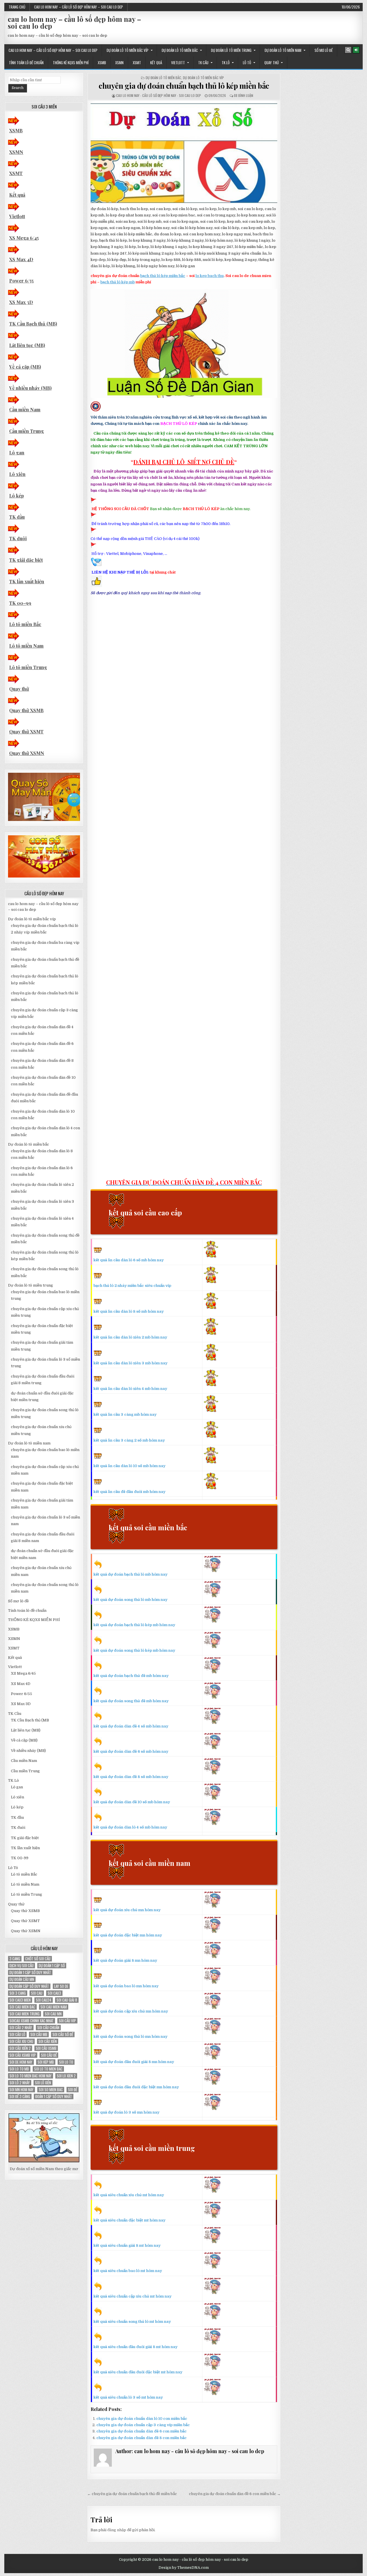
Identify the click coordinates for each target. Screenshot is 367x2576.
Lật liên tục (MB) (27, 345)
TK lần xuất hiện (27, 581)
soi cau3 (54, 1993)
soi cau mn (53, 2014)
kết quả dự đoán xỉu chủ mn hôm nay (127, 1910)
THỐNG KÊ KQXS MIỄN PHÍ (71, 63)
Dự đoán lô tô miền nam (283, 50)
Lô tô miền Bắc (25, 624)
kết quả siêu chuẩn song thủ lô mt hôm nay (132, 2322)
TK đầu (17, 517)
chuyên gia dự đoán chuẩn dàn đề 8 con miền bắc (141, 2438)
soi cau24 (44, 2000)
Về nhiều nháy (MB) (30, 388)
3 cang (15, 1959)
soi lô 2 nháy (20, 2083)
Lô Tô (247, 63)
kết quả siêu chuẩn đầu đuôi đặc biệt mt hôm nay (138, 2372)
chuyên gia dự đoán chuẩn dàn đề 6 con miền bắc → (235, 2494)
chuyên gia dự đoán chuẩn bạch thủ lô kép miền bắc (184, 86)
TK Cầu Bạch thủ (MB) (33, 324)
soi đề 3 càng (20, 2096)
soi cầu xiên (48, 2041)
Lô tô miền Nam (26, 646)
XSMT (137, 63)
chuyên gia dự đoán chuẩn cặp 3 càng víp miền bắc (143, 2425)
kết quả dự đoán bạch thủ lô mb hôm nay (130, 1574)
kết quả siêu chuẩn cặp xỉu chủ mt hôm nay (132, 2296)
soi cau (37, 1993)
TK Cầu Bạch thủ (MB (30, 1720)
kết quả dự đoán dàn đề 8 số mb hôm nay (131, 1777)
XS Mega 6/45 (24, 238)
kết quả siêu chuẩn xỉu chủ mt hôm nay (129, 2195)
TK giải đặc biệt (26, 560)
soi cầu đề (49, 2055)
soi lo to (66, 2062)
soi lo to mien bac (48, 2069)
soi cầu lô (17, 2034)
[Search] (348, 50)
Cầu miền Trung (27, 431)
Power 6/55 (21, 281)
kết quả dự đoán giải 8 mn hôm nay (125, 1960)
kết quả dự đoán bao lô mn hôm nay (126, 1986)
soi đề (73, 2090)
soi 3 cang (18, 1993)
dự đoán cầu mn (22, 1979)
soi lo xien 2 (66, 2076)
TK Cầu (203, 63)
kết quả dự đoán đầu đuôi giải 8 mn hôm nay (134, 2062)
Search (18, 88)
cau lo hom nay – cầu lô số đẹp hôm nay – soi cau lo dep (79, 7)
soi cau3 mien (20, 2000)
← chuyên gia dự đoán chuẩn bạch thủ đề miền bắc (132, 2494)
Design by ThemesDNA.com (184, 2568)
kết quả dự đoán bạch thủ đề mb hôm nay (131, 1676)
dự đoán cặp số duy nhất (29, 1986)
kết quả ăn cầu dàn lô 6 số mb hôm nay (129, 1260)
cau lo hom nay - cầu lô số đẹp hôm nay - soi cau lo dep (159, 95)
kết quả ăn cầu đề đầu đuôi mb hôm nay (129, 1492)
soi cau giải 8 (67, 2000)
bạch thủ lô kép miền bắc (163, 276)
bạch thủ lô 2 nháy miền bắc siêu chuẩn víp (132, 1286)
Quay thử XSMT (26, 732)
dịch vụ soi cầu (22, 1966)
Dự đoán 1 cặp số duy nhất (30, 1972)
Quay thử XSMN (27, 753)
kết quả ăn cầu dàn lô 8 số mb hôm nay (129, 1311)
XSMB (102, 63)
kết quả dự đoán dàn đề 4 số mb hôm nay (131, 1726)
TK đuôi (18, 538)
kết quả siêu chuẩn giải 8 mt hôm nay (127, 2245)
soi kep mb (46, 2062)
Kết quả (156, 63)
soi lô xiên (43, 2083)
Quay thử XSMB (26, 710)
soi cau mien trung (25, 2014)
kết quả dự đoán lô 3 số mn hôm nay (126, 2112)
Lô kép (16, 496)
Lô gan (17, 453)
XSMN (119, 63)
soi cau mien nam (54, 2007)
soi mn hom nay (22, 2090)
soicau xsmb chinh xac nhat (32, 2021)
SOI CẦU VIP (67, 2021)
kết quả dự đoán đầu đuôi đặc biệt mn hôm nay (136, 2087)
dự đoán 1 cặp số (52, 1966)
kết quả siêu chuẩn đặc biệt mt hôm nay (129, 2220)
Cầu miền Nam (25, 409)
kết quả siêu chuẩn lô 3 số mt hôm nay (128, 2397)
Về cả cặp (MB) (25, 367)
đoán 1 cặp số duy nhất (54, 2096)
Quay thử (272, 63)
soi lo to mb (19, 2069)
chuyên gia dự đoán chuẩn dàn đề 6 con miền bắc (141, 2431)
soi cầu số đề (63, 2034)
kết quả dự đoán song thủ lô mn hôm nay (130, 2036)
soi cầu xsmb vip (23, 2055)
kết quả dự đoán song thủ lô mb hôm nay (130, 1600)
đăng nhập (117, 2530)
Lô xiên (17, 474)
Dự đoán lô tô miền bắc (180, 50)
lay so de (61, 1986)
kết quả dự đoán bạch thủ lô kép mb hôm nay (134, 1625)
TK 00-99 (20, 603)
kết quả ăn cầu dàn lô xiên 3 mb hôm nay (130, 1363)
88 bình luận (244, 95)
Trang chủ (17, 7)
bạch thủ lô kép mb (118, 282)
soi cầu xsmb (46, 2048)
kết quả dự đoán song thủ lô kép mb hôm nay (134, 1650)
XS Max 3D (21, 302)
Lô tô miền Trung (28, 667)
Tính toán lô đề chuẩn (26, 63)
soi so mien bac (51, 2090)
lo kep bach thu (210, 276)
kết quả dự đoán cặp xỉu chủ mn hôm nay (131, 2011)
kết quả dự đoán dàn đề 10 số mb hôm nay (132, 1802)
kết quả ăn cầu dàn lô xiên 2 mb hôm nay (130, 1337)
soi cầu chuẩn (48, 2028)
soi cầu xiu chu (21, 2041)
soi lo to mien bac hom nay (31, 2076)
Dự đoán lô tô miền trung (231, 50)
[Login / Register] (356, 50)
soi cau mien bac (22, 2007)
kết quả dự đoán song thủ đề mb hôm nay (131, 1701)
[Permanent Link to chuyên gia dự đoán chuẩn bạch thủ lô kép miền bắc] (184, 153)
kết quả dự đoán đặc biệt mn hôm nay (128, 1935)
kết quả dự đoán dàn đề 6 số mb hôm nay (131, 1751)
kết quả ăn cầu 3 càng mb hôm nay (125, 1414)
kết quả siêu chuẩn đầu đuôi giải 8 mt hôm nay (135, 2347)
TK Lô (226, 63)
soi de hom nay (21, 2062)
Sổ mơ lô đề (324, 50)
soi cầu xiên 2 (20, 2048)
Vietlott (178, 63)
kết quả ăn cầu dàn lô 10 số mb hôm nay (129, 1466)
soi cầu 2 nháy (21, 2028)
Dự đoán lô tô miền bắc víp (128, 50)
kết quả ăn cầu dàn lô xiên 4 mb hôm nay (130, 1389)
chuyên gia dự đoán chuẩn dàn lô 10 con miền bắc (142, 2419)
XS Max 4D (21, 259)
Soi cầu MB (39, 2034)
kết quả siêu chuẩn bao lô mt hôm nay (128, 2271)
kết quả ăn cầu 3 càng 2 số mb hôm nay (129, 1440)
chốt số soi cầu (38, 1959)
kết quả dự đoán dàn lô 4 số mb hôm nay (130, 1827)
